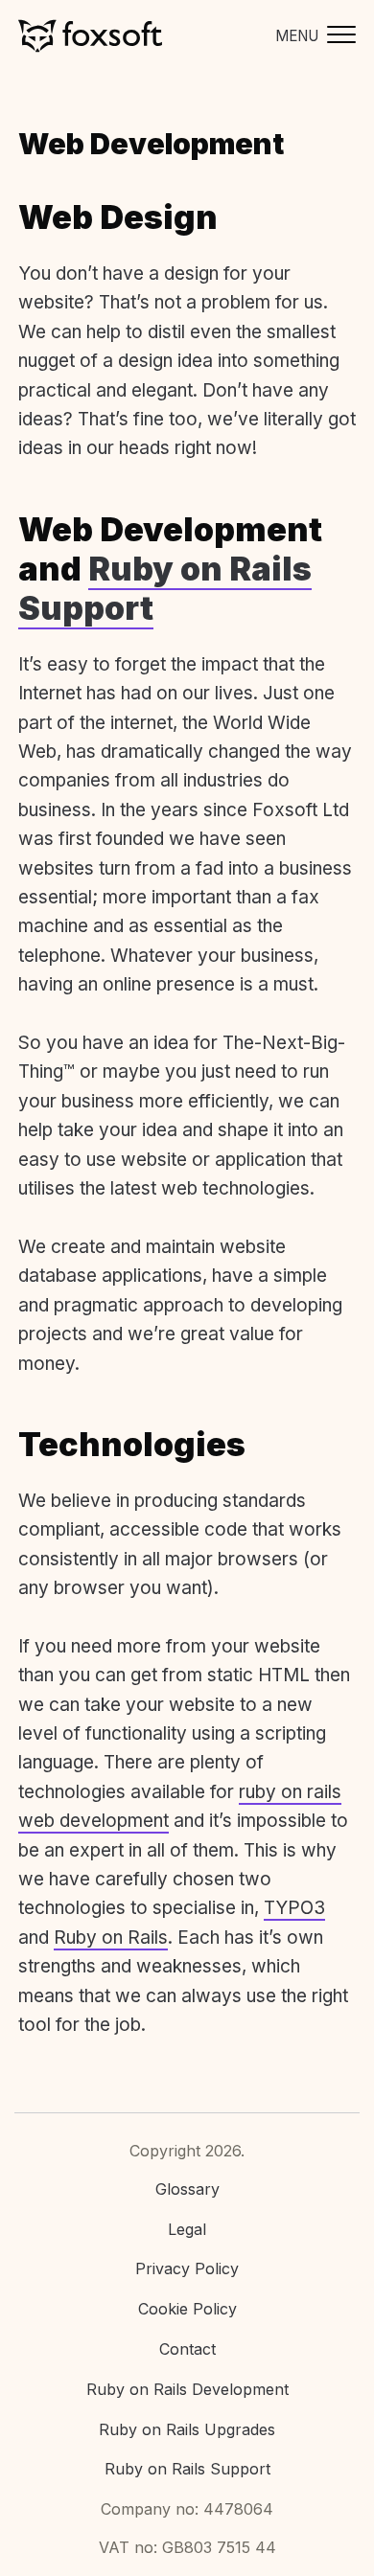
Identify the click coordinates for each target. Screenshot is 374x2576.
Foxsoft (90, 36)
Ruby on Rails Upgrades (187, 2429)
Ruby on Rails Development (187, 2389)
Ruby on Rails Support (165, 588)
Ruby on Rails (111, 1938)
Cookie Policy (187, 2309)
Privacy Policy (187, 2268)
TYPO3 (294, 1908)
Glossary (187, 2189)
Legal (187, 2229)
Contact (187, 2349)
